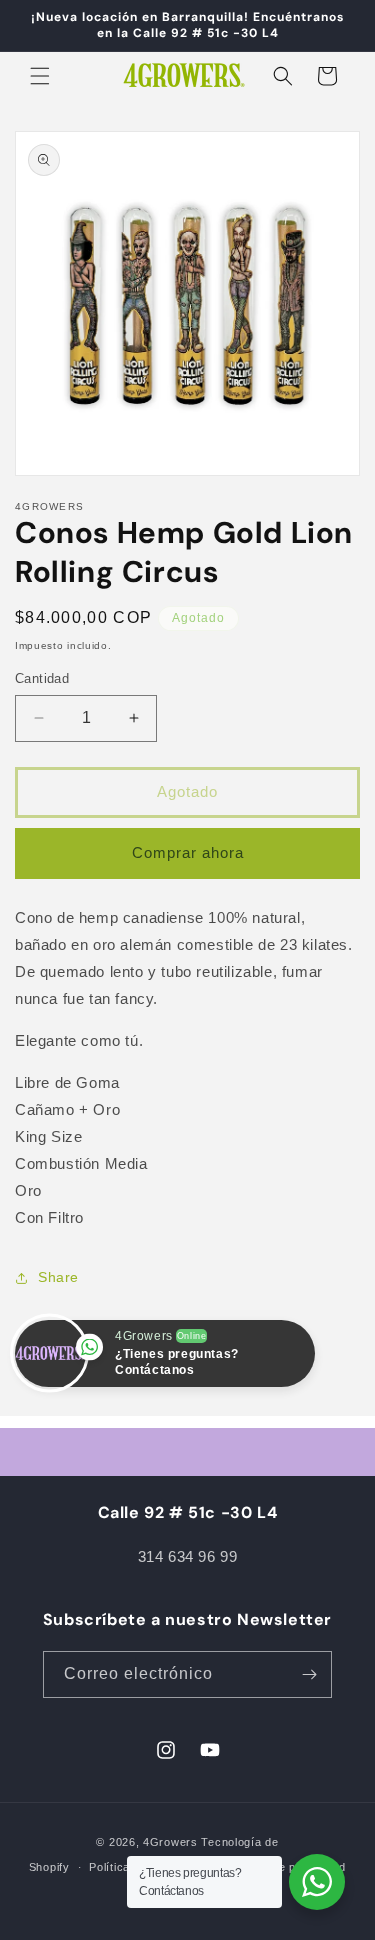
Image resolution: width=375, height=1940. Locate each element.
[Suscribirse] (309, 1674)
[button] (40, 76)
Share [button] (58, 1277)
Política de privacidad (287, 1867)
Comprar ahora (188, 852)
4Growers (170, 1842)
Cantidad (42, 678)
